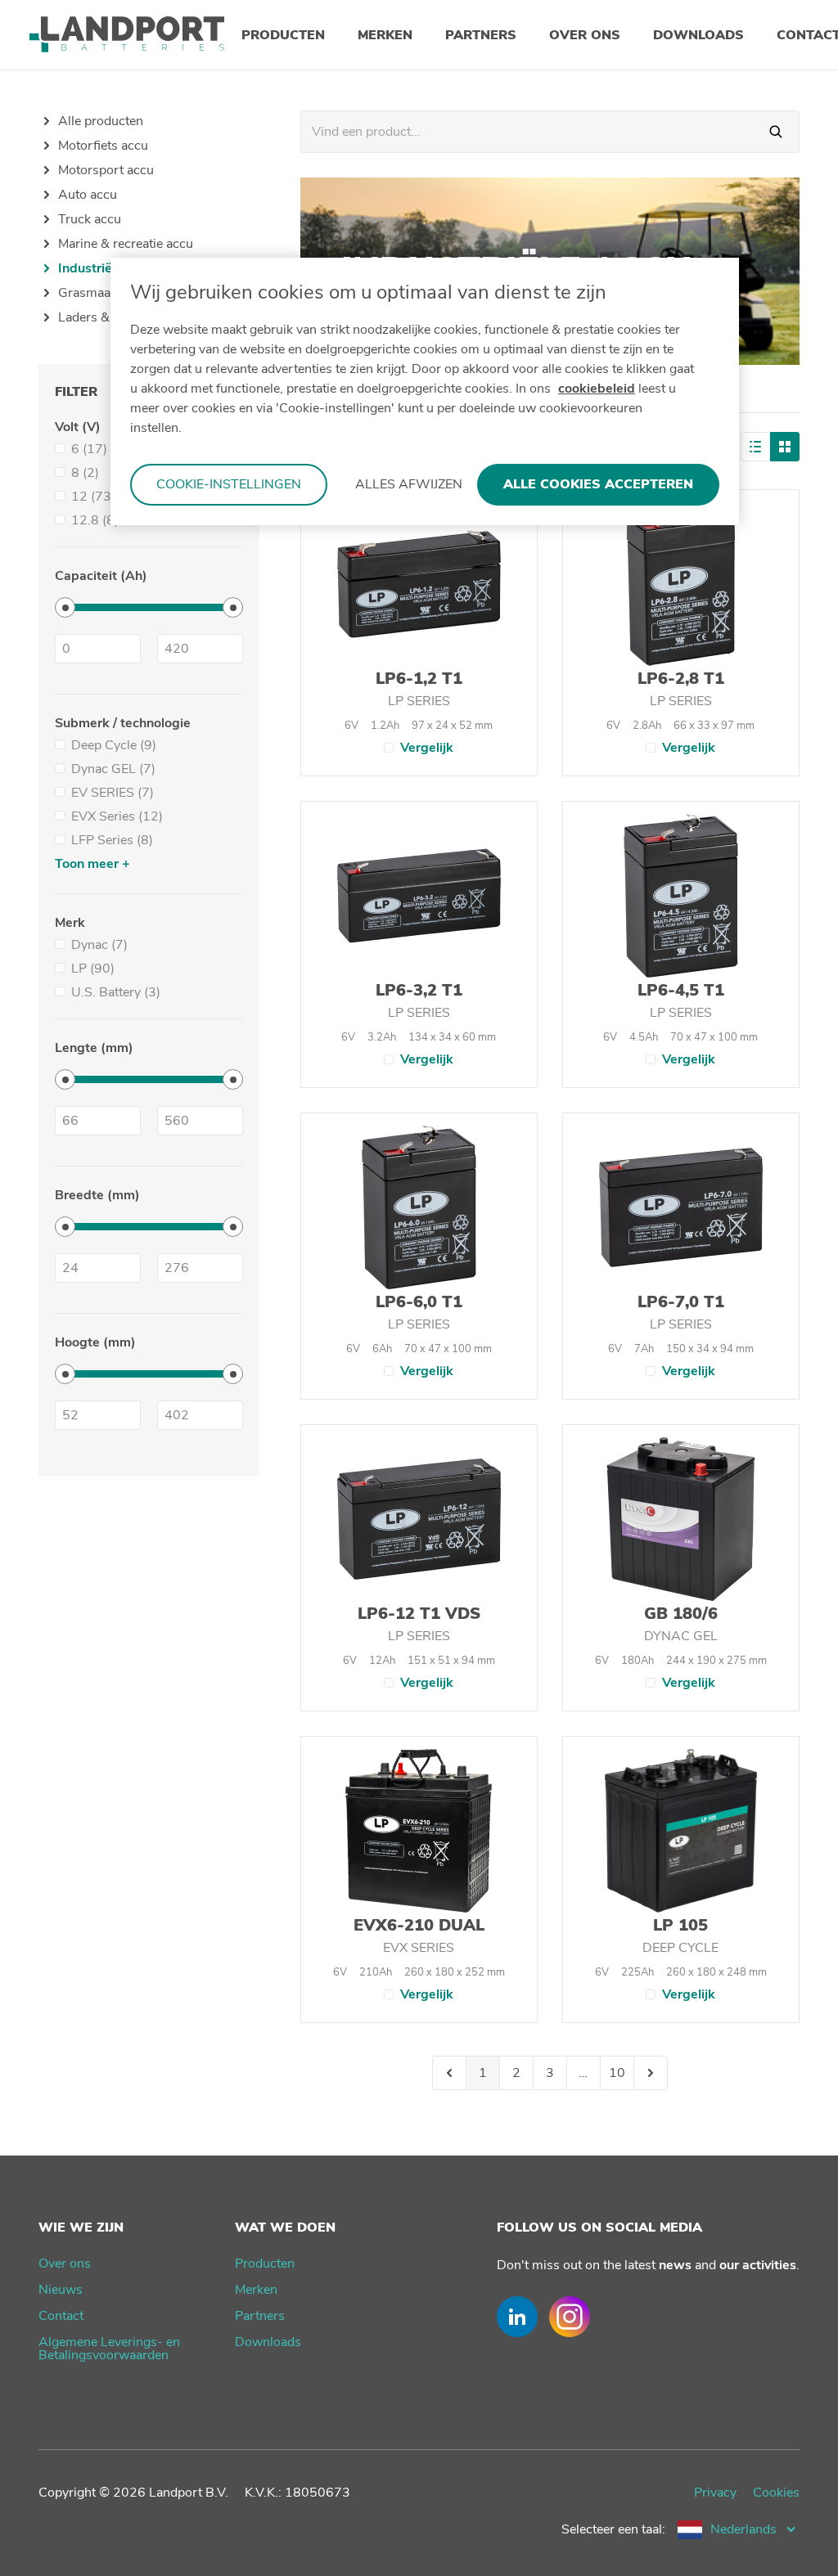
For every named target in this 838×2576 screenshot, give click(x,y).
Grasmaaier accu (107, 293)
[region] (425, 391)
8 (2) (85, 473)
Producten (265, 2264)
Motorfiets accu (103, 146)
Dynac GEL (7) (113, 769)
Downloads (268, 2342)
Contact (61, 2316)
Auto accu (88, 195)
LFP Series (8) (112, 840)
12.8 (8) (95, 520)
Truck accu (90, 219)
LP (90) (93, 969)
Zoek (776, 132)
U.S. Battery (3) (116, 992)
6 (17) (89, 449)
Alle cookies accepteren (598, 484)
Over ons (65, 2264)
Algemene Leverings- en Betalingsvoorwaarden (109, 2349)
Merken (256, 2290)
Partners (260, 2316)
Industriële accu (106, 268)
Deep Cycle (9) (114, 745)
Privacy (715, 2493)
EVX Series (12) (117, 816)
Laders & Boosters (112, 317)
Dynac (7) (99, 945)
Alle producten (101, 121)
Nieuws (61, 2290)
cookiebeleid (597, 389)
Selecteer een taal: (613, 2529)
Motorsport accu (106, 170)
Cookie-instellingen (229, 484)
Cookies (776, 2493)
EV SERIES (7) (113, 793)
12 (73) (93, 497)
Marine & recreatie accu (126, 244)
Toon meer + (92, 864)
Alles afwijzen (409, 484)
